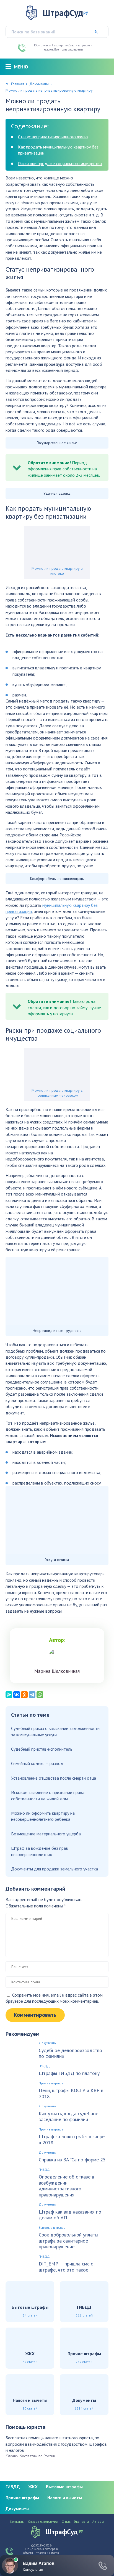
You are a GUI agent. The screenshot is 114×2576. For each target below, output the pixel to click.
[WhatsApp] (40, 1695)
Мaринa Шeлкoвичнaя (57, 1671)
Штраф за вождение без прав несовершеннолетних (40, 1851)
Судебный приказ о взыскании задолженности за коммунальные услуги (55, 1731)
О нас (66, 2522)
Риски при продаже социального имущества (60, 163)
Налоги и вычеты (65, 2498)
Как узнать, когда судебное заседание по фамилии (68, 2117)
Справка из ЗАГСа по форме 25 (72, 2160)
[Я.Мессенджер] (9, 1695)
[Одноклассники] (24, 1695)
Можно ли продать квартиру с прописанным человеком (57, 1093)
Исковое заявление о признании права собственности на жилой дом (48, 1795)
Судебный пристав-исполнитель (42, 1749)
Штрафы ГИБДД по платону (69, 2073)
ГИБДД (44, 2066)
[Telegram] (32, 1695)
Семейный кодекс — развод (37, 1763)
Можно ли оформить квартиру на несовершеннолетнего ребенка (43, 1816)
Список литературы (43, 2522)
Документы (39, 84)
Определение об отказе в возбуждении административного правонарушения (66, 2186)
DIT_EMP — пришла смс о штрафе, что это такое (66, 2267)
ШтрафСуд (65, 13)
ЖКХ (33, 2487)
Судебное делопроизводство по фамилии (70, 2053)
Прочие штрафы (51, 2083)
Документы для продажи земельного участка (55, 1869)
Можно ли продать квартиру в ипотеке (57, 571)
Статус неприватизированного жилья (53, 137)
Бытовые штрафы (52, 2228)
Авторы (98, 2522)
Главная (18, 84)
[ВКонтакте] (17, 1695)
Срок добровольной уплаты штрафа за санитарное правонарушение (68, 2241)
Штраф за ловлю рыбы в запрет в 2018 (73, 2139)
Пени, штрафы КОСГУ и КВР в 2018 (71, 2093)
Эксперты (81, 2522)
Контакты (17, 2522)
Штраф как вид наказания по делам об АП (70, 2215)
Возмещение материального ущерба (46, 1834)
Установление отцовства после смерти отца (54, 1778)
